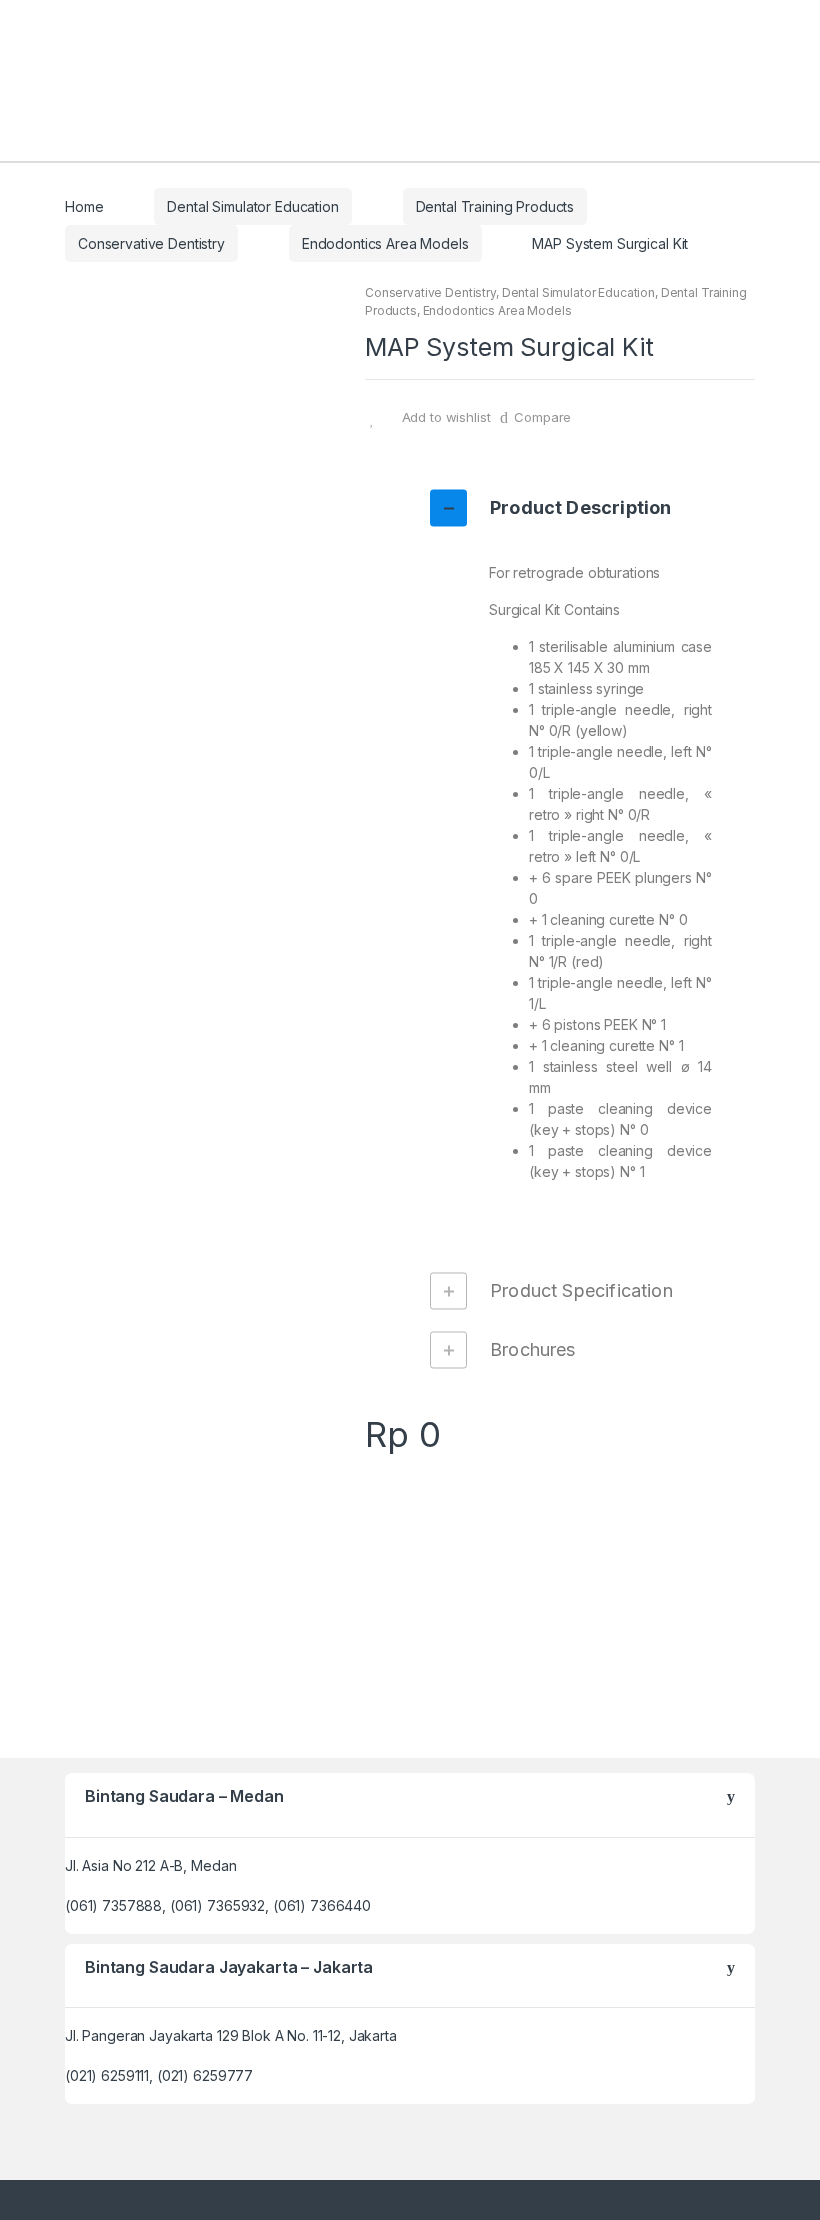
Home (84, 206)
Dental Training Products (495, 206)
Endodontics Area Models (385, 243)
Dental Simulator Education (252, 206)
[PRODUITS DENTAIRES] (560, 1569)
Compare (542, 417)
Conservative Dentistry (151, 243)
